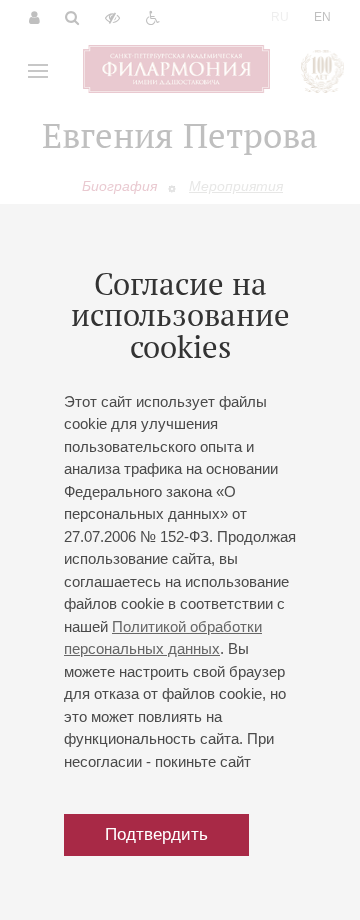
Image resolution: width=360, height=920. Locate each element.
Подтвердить (156, 834)
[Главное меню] (38, 71)
